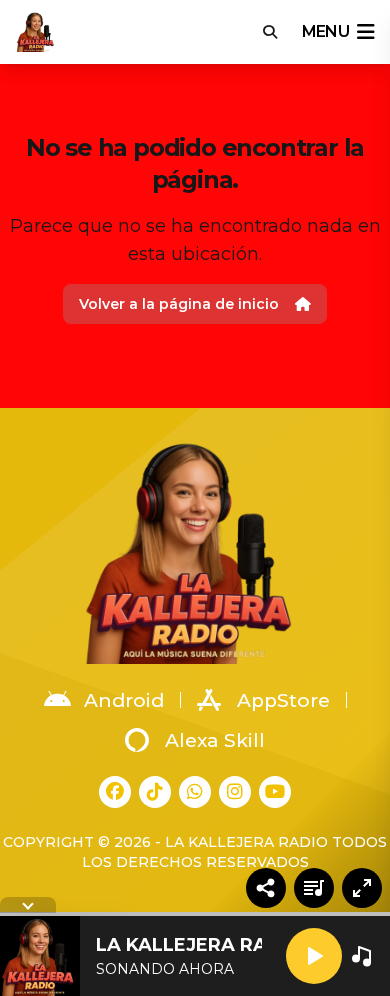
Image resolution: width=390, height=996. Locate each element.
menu (325, 31)
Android (124, 700)
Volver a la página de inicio (179, 304)
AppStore (283, 700)
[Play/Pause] (314, 956)
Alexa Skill (215, 740)
